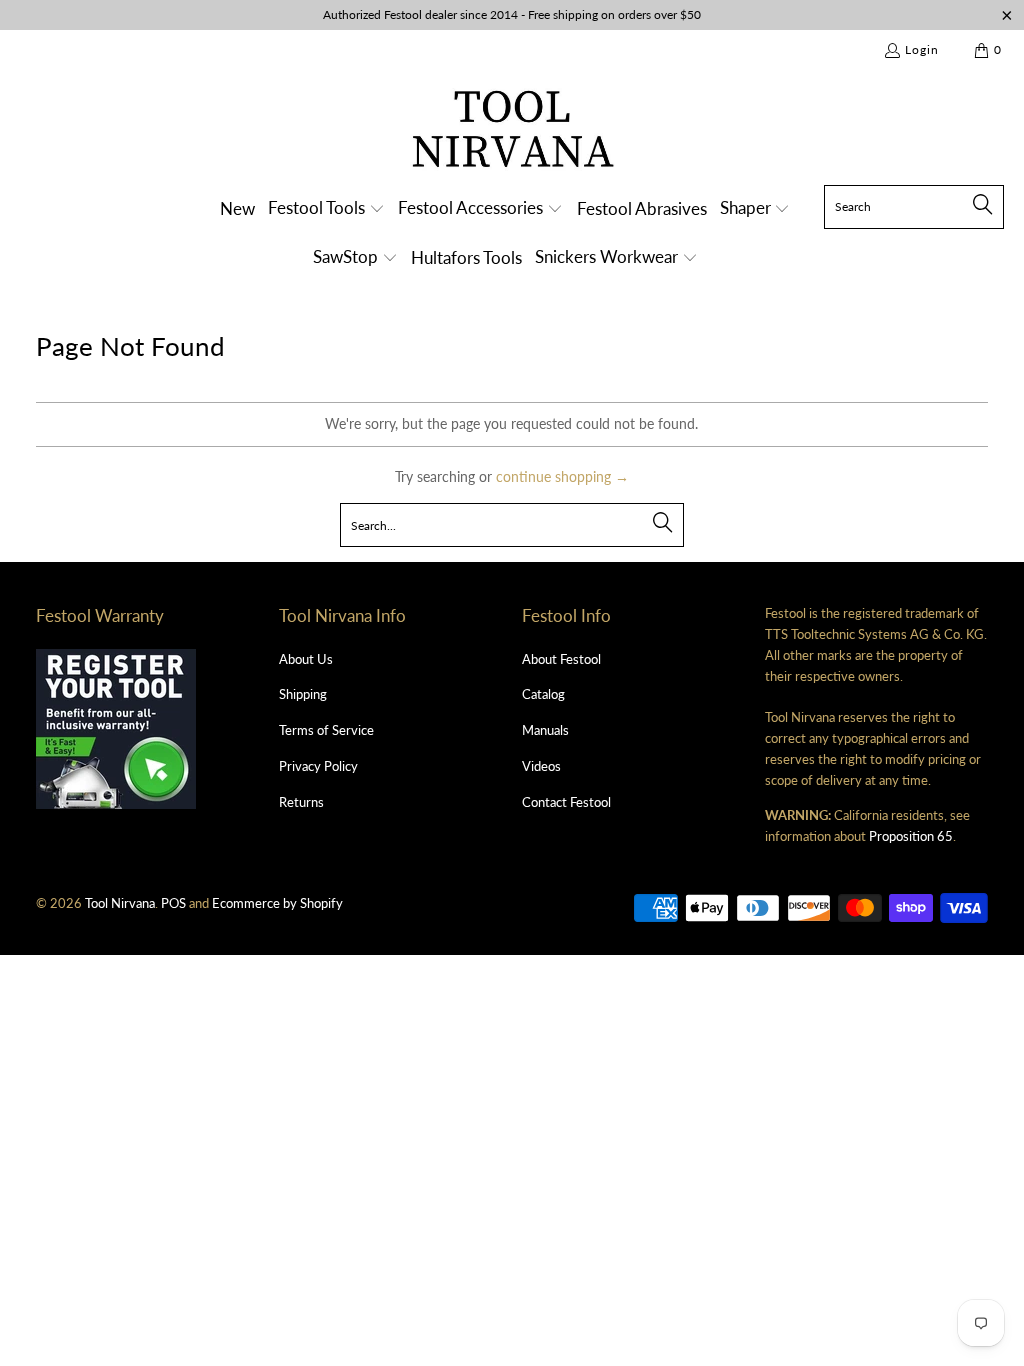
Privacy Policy (318, 766)
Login (922, 49)
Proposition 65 (911, 836)
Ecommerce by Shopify (277, 903)
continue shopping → (562, 476)
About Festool (561, 659)
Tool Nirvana (120, 903)
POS (173, 903)
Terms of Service (326, 730)
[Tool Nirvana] (512, 132)
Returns (301, 802)
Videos (541, 766)
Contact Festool (566, 802)
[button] (326, 209)
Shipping (303, 694)
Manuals (545, 730)
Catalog (543, 694)
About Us (306, 659)
